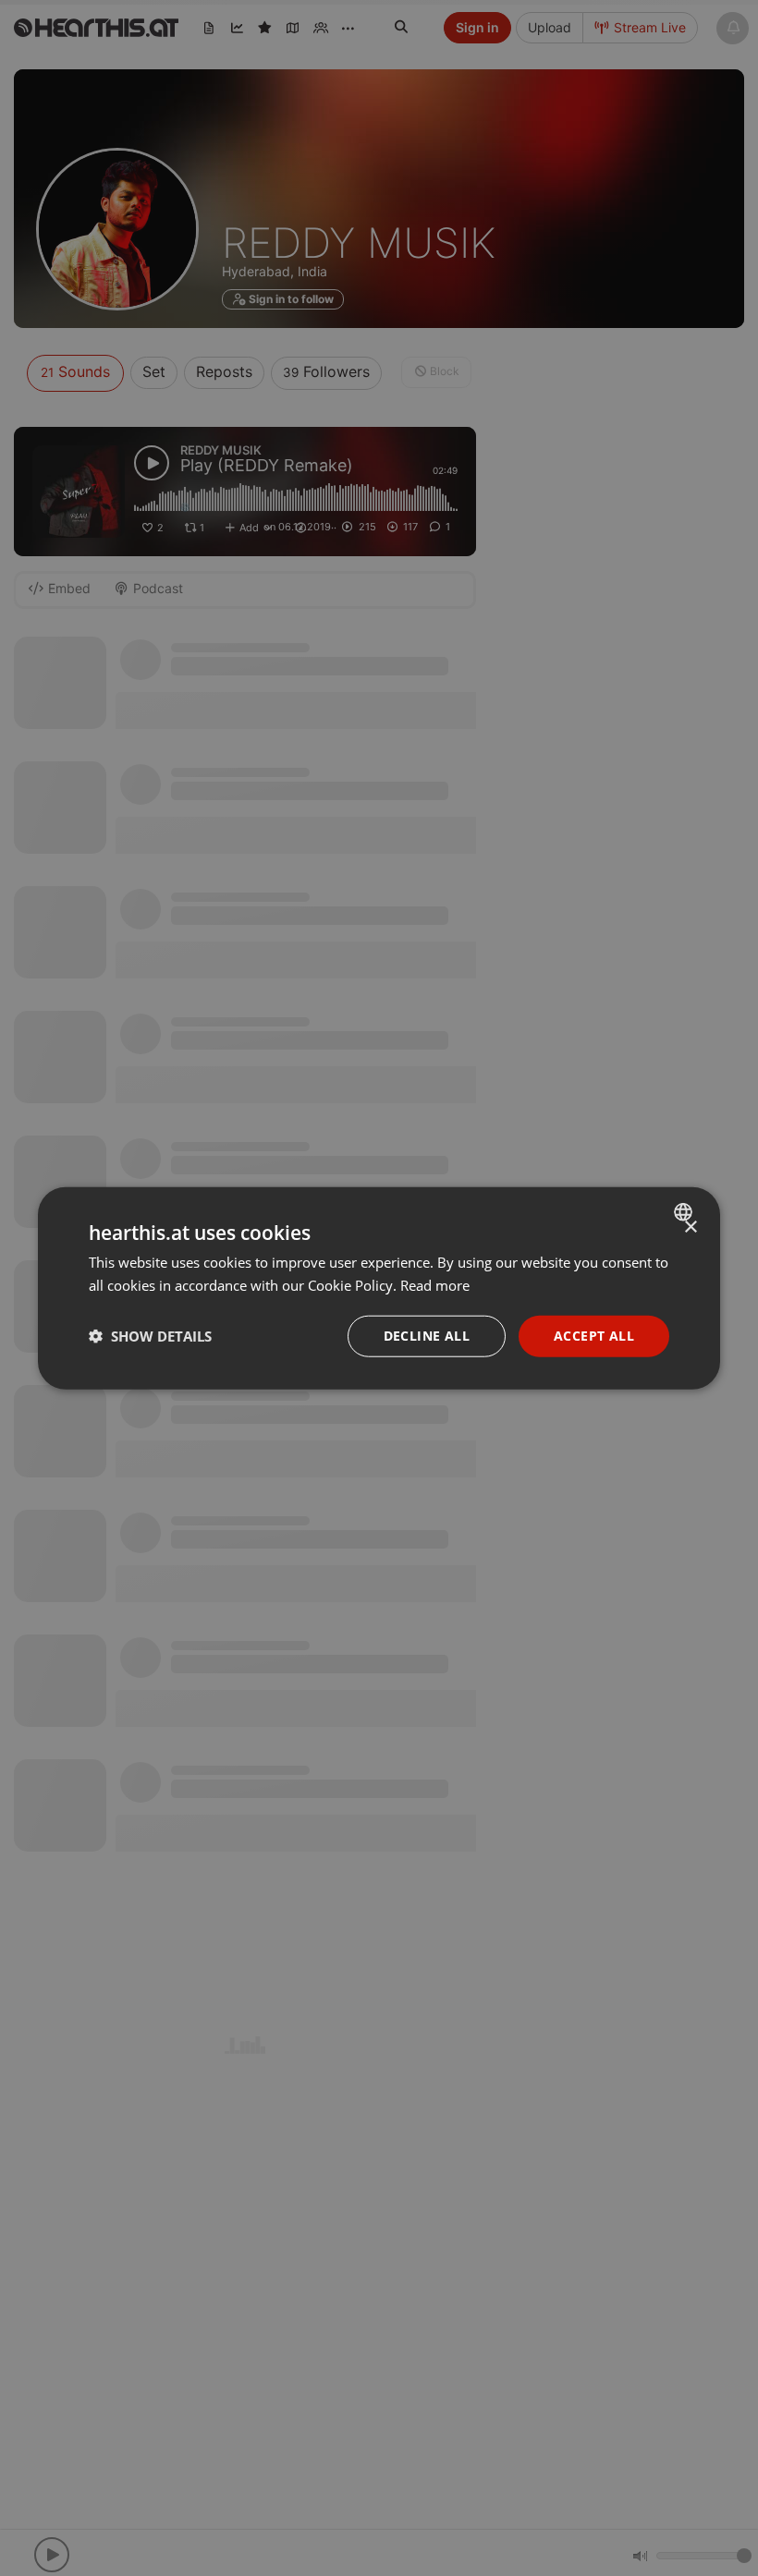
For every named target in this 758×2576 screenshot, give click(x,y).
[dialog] (379, 1288)
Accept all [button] (594, 1336)
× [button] (690, 1227)
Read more (435, 1285)
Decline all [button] (427, 1336)
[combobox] (685, 1212)
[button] (150, 1336)
